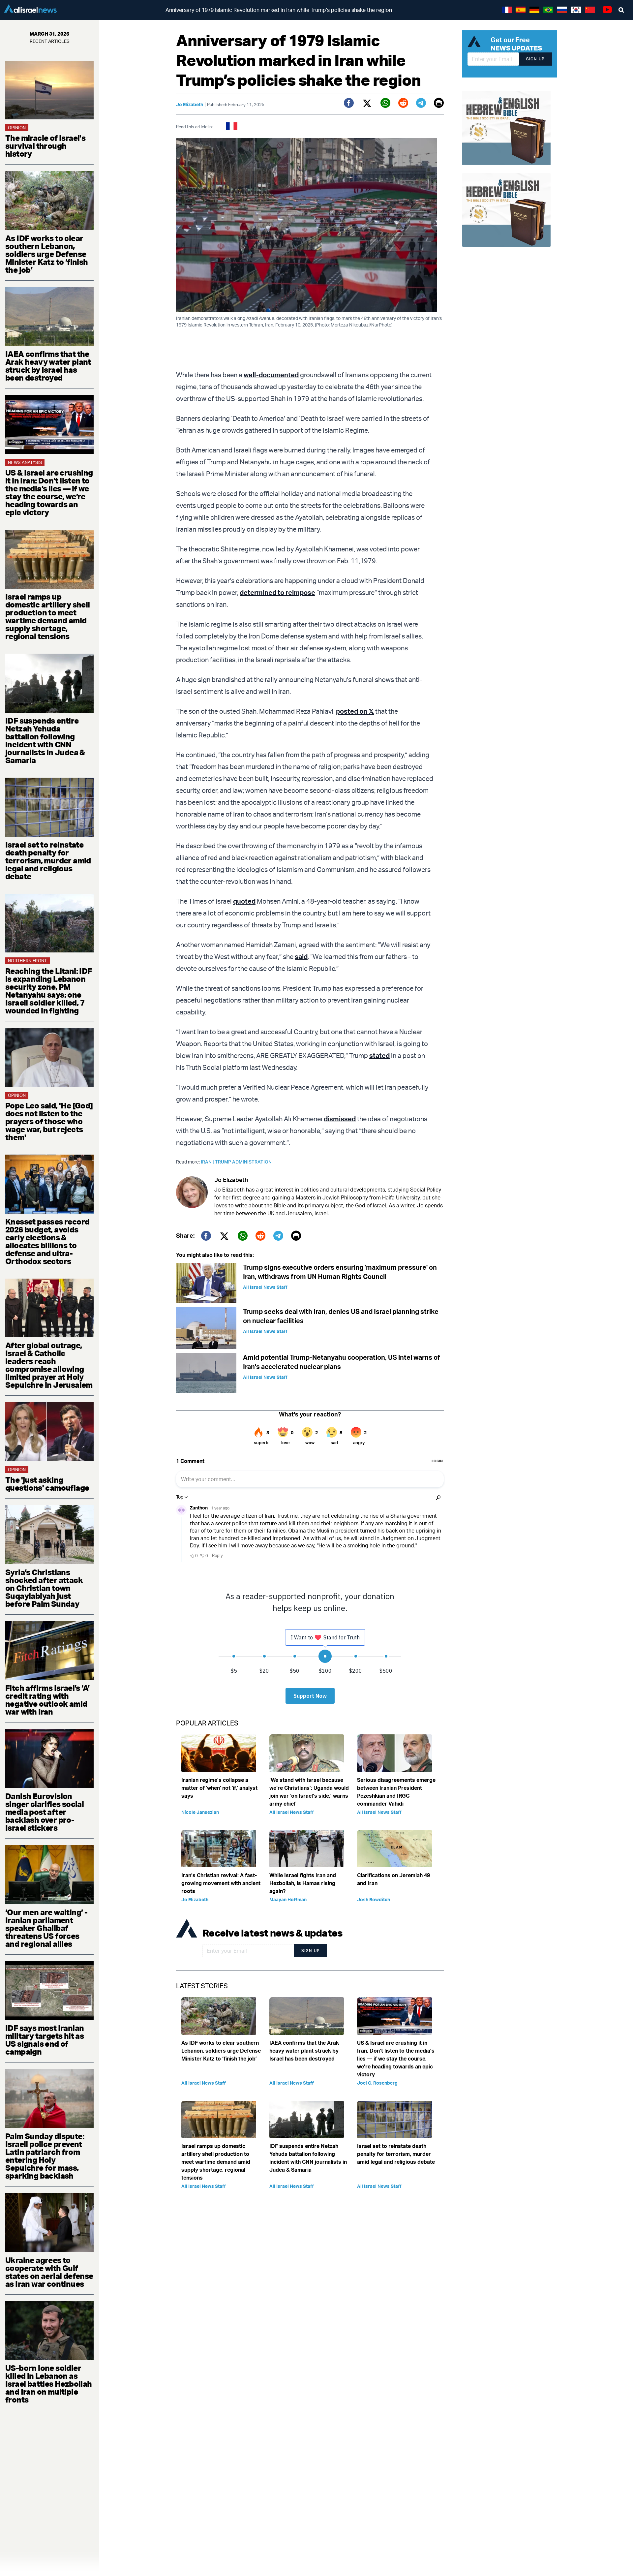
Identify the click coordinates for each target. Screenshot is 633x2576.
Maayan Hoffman (288, 1899)
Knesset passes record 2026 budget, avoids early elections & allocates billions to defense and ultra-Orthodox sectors (47, 1241)
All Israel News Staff (265, 1287)
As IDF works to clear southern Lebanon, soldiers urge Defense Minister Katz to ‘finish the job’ (47, 254)
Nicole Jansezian (200, 1812)
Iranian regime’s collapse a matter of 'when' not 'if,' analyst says (219, 1788)
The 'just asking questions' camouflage (47, 1484)
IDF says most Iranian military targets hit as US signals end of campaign (45, 2040)
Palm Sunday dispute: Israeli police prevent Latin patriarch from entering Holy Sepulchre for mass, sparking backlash (45, 2156)
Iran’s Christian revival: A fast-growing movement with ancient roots (221, 1883)
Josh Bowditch (374, 1899)
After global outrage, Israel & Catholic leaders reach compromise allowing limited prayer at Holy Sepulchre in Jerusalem (49, 1365)
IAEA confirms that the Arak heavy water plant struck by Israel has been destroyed (48, 366)
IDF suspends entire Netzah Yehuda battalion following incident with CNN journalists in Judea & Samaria (45, 740)
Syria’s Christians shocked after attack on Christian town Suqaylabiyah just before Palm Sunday (44, 1588)
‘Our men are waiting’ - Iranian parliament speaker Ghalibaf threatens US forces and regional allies (46, 1928)
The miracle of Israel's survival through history (45, 146)
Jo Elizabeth (190, 104)
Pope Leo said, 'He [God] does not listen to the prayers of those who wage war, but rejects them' (49, 1121)
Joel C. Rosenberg (377, 2083)
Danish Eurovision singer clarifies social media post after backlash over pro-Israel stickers (45, 1812)
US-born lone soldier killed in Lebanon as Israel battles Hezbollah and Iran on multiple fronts (49, 2384)
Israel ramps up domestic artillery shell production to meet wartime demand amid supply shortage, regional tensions (48, 616)
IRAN (208, 1162)
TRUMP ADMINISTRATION (243, 1162)
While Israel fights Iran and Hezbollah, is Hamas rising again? (303, 1883)
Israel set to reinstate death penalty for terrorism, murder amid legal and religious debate (48, 860)
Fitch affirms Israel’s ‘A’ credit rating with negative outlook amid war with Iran (47, 1700)
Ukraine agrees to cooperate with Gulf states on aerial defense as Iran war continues (49, 2272)
